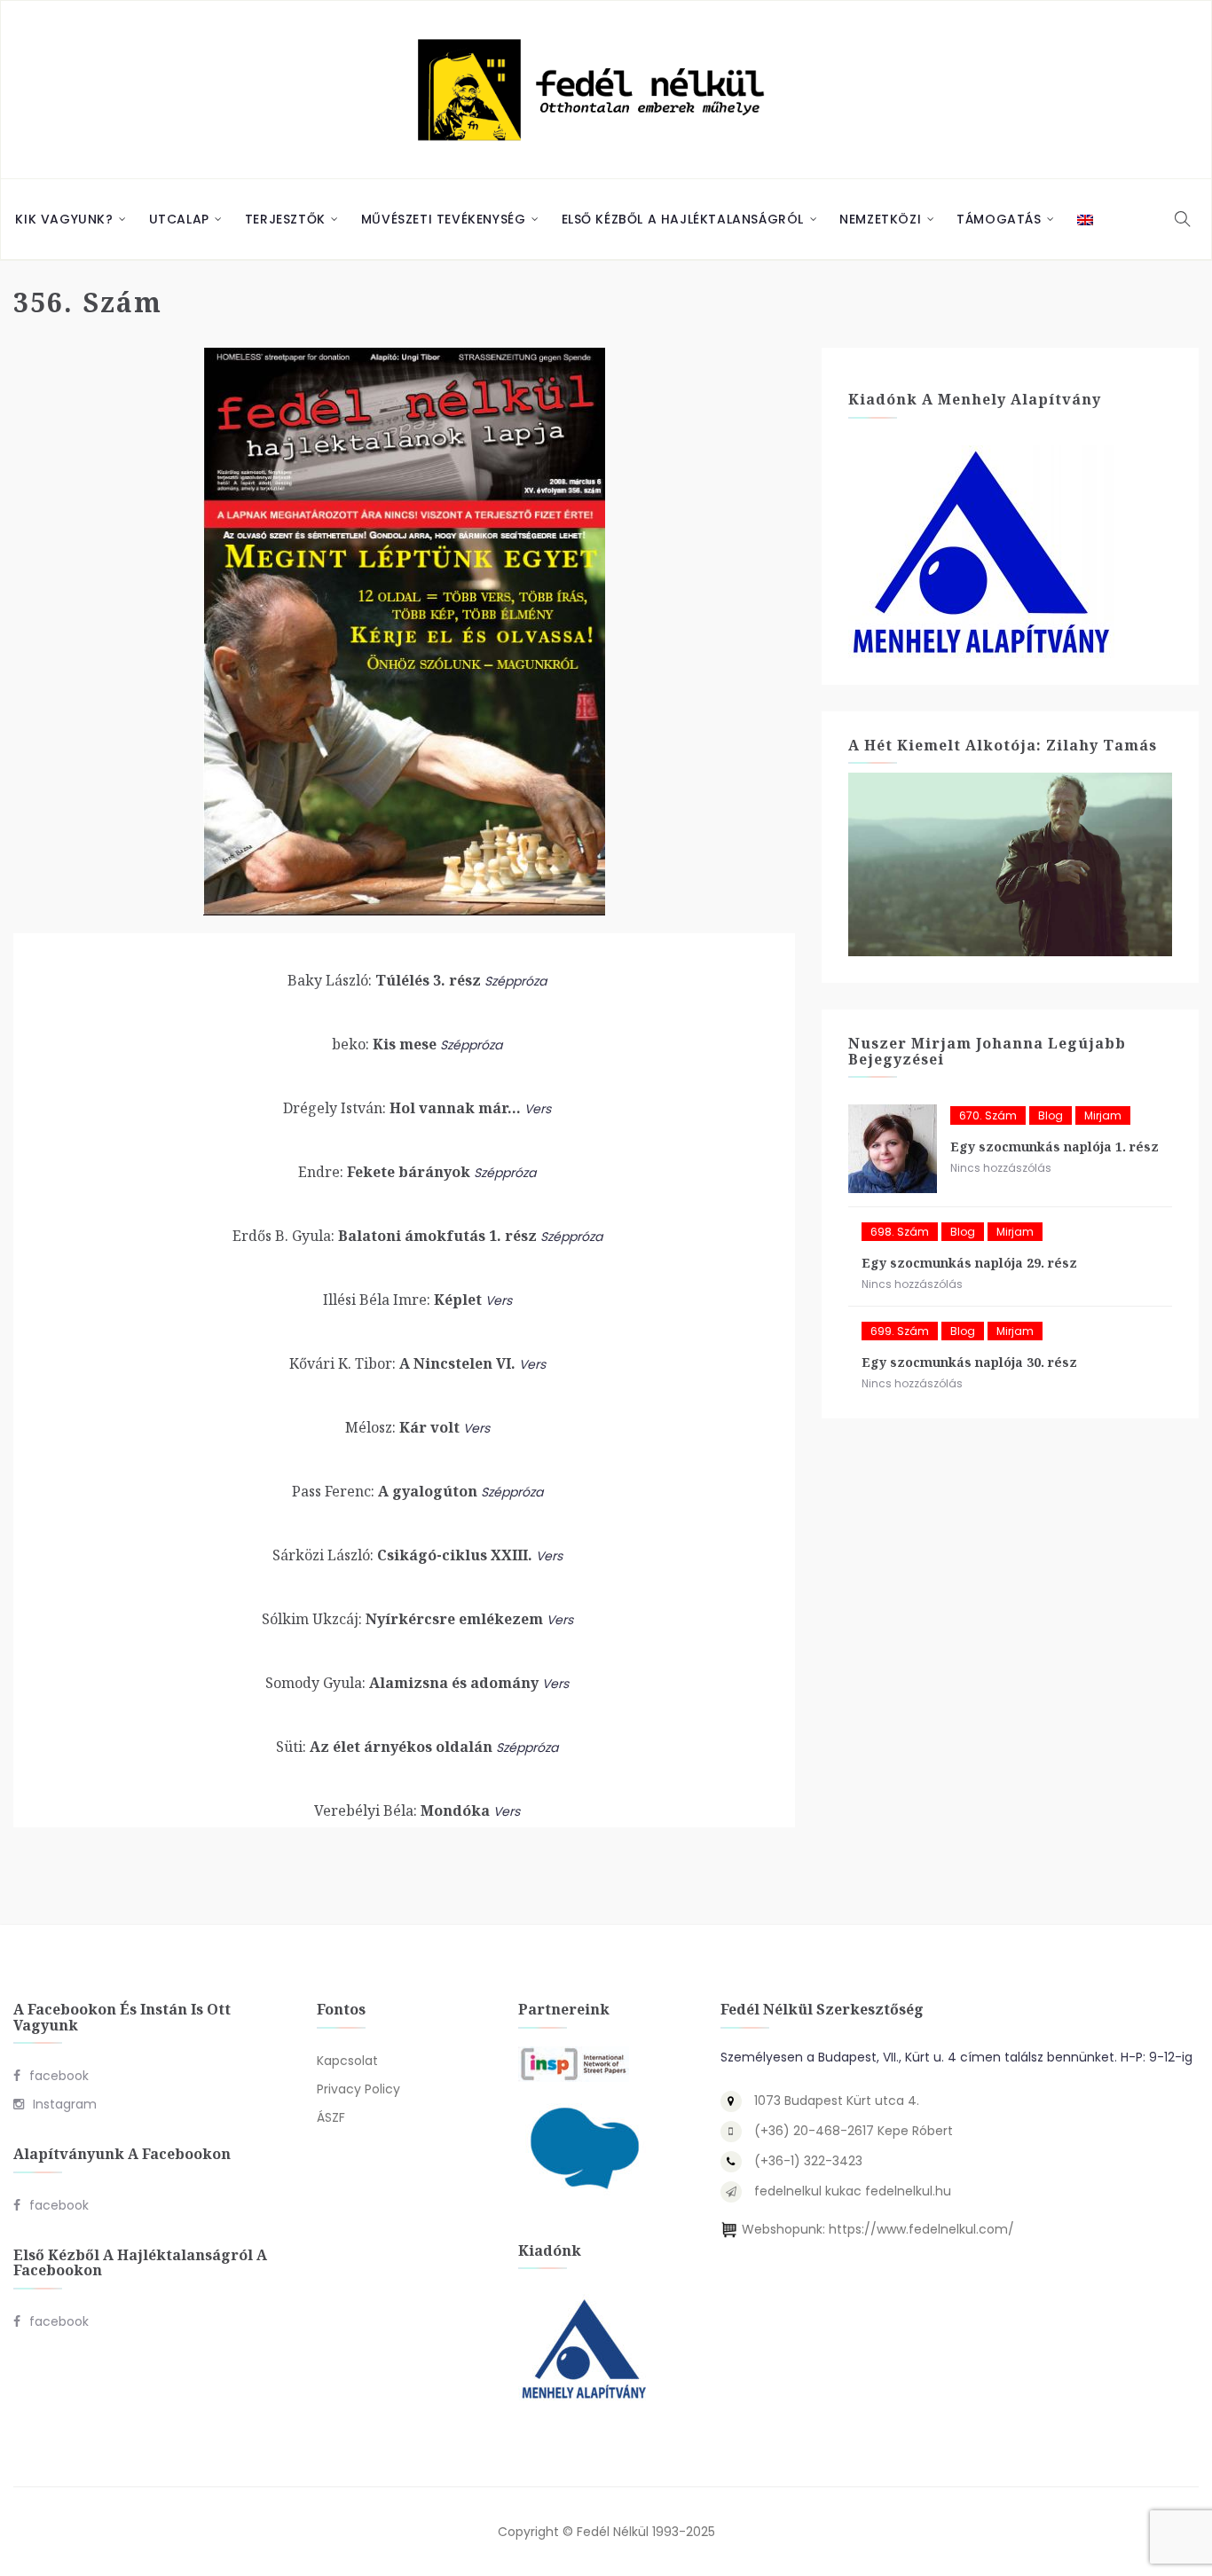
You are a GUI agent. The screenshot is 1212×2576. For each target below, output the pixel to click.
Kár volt (402, 1427)
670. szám (988, 1115)
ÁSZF (331, 2117)
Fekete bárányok (384, 1172)
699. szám (900, 1331)
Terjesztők (285, 219)
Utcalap (179, 219)
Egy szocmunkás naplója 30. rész (969, 1362)
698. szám (900, 1232)
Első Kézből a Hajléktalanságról (683, 219)
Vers (538, 1109)
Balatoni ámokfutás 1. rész (385, 1236)
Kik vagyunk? (64, 219)
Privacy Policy (358, 2089)
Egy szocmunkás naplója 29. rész (969, 1263)
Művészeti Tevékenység (444, 219)
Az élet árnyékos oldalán (384, 1747)
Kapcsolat (347, 2061)
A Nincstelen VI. (402, 1363)
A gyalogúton (385, 1491)
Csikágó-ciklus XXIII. (402, 1555)
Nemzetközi (880, 219)
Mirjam (1103, 1115)
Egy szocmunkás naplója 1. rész (1055, 1147)
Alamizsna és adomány (402, 1683)
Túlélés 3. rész (384, 980)
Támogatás (999, 219)
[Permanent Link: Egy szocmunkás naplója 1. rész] (893, 1149)
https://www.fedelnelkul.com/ (921, 2229)
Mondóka (402, 1810)
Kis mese (384, 1044)
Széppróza (515, 981)
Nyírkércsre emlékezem (402, 1619)
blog (1051, 1115)
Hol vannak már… (402, 1108)
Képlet (402, 1300)
